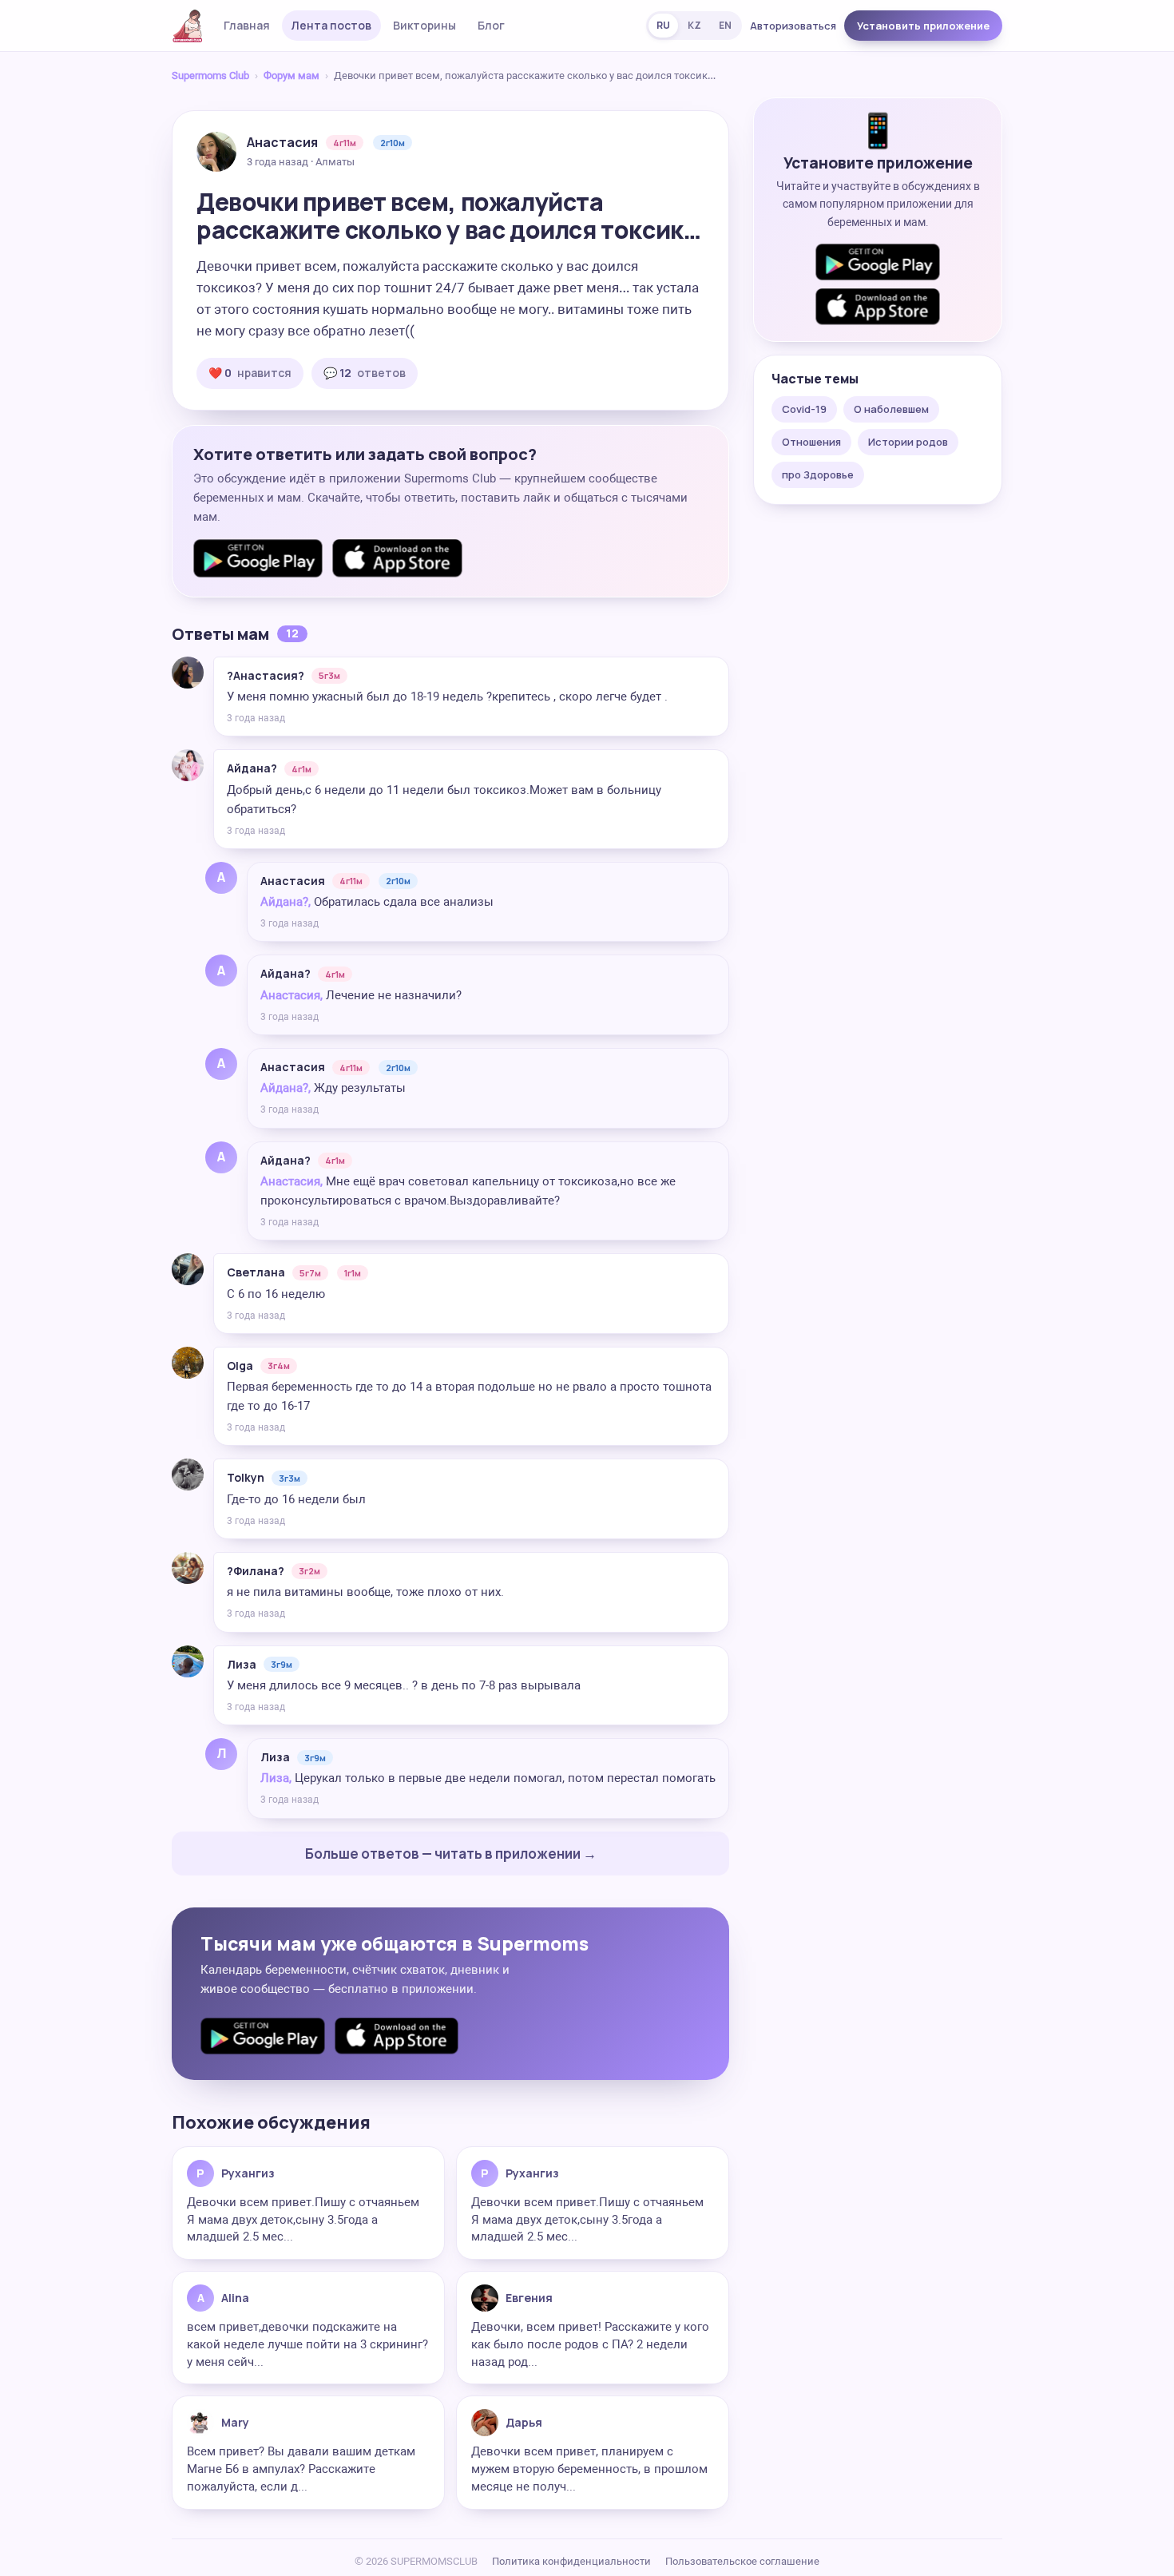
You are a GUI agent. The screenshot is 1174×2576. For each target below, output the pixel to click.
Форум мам (292, 75)
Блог (491, 25)
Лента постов (331, 25)
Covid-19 (804, 409)
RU (663, 25)
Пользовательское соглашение (742, 2561)
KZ (694, 25)
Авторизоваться (793, 26)
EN (725, 25)
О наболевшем (891, 409)
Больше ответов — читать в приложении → (451, 1854)
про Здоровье (818, 474)
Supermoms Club (210, 75)
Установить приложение (923, 26)
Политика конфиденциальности (571, 2561)
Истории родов (908, 442)
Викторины (424, 25)
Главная (247, 25)
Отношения (811, 442)
